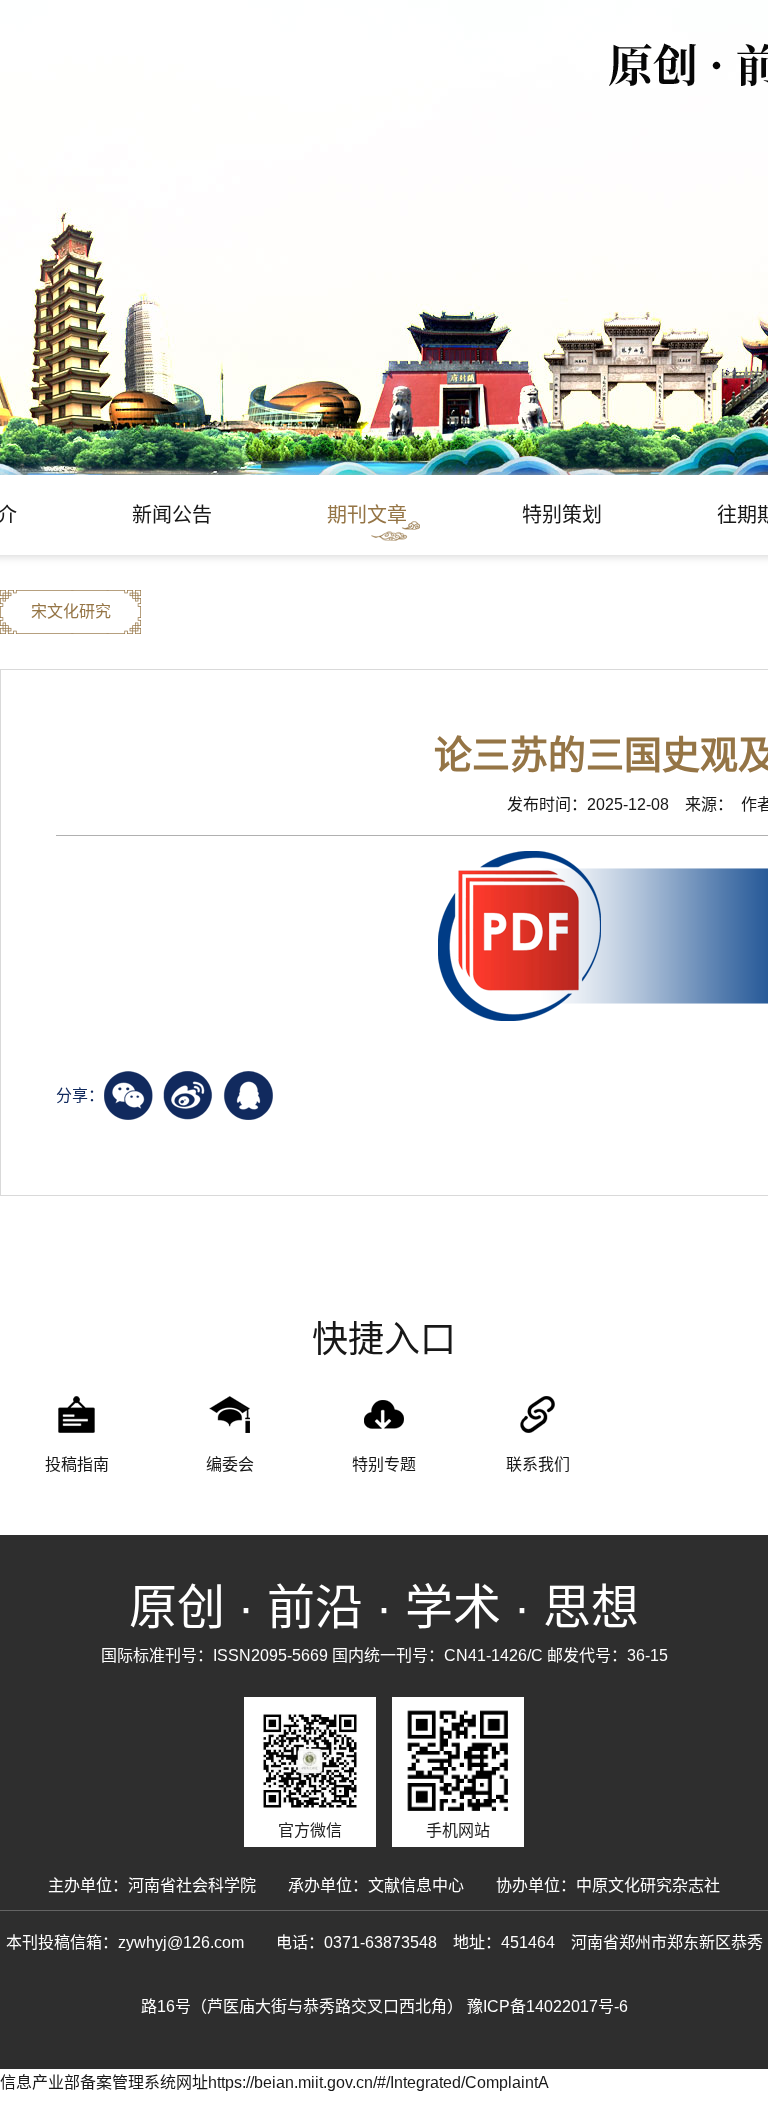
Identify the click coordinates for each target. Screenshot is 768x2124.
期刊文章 (367, 515)
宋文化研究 (71, 611)
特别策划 (562, 515)
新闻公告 (172, 515)
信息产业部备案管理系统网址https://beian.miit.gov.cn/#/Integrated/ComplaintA (274, 2082)
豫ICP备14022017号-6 (547, 2006)
